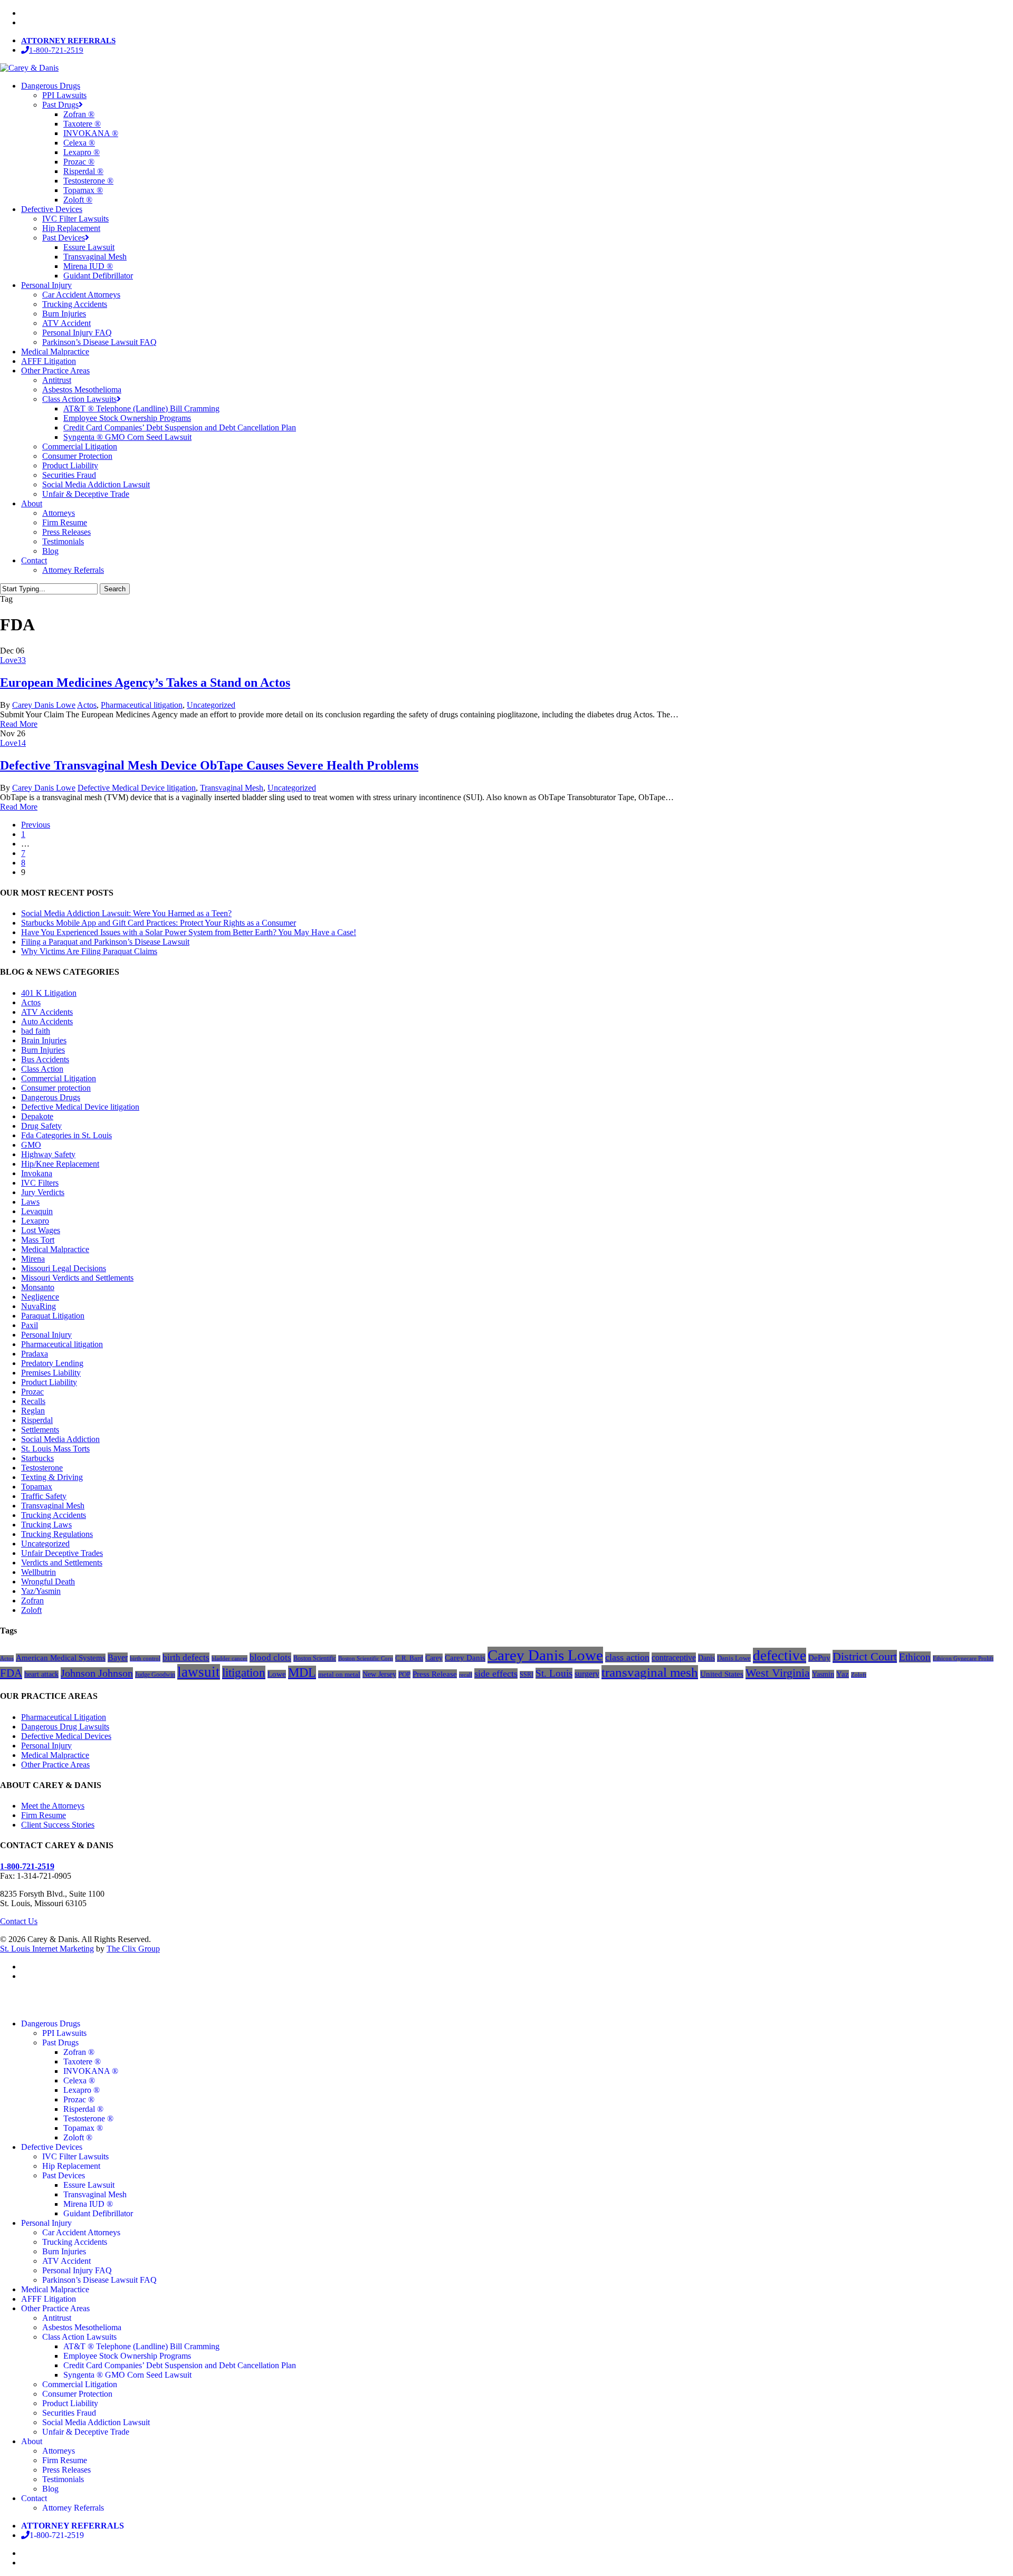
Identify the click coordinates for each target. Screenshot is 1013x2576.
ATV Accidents (47, 1012)
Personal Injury (46, 1335)
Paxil (30, 1325)
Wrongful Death (48, 1582)
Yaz (843, 1674)
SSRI (527, 1675)
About (32, 2441)
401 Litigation (49, 993)
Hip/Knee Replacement (60, 1164)
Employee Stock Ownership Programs (127, 2356)
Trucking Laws (46, 1525)
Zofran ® (79, 2052)
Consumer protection (56, 1088)
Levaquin (37, 1211)
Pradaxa (35, 1354)
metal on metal (339, 1674)
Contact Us (19, 1921)
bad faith (36, 1031)
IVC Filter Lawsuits (75, 2156)
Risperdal (37, 1420)
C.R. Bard (409, 1658)
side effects (496, 1674)
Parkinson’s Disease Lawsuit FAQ (99, 2280)
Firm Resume (44, 1815)
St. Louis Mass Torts (55, 1449)
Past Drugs (60, 2042)
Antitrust (57, 2318)
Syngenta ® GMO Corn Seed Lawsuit (127, 2375)
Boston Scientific (315, 1658)
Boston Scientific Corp (366, 1658)
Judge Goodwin (155, 1675)
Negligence (40, 1297)
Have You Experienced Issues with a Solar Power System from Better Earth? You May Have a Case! (189, 932)
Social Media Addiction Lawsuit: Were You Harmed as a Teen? (126, 913)
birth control (145, 1658)
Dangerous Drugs (51, 1097)
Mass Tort (38, 1240)
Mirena (33, 1259)
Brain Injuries (44, 1040)
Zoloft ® (78, 2137)
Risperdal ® (83, 2109)
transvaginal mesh (650, 1672)
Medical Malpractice (55, 1249)
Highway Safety (48, 1154)
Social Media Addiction (60, 1439)
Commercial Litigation (59, 1078)
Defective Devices (52, 2147)
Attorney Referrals (73, 2508)
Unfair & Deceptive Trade (86, 2432)
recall (466, 1675)
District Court (865, 1656)
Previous (36, 825)
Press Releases (66, 2470)
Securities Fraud (69, 2413)
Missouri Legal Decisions (64, 1268)
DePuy (819, 1658)
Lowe (277, 1674)
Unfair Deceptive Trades (62, 1553)
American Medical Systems (61, 1658)
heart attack (41, 1674)
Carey (434, 1658)
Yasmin (823, 1674)
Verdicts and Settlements (62, 1563)
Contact (34, 2498)
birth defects (186, 1657)
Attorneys (59, 2451)
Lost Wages (41, 1230)
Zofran (32, 1601)
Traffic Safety (44, 1496)
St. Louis (554, 1673)
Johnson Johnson (97, 1673)
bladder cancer (230, 1658)
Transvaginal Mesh (232, 788)
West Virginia (778, 1673)
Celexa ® (79, 2080)
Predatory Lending (52, 1363)
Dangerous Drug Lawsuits (65, 1727)
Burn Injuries (43, 1050)
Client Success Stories (58, 1825)
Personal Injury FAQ (77, 2270)
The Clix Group (133, 1949)
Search (115, 589)
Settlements (40, 1430)
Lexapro (35, 1221)
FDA (11, 1673)
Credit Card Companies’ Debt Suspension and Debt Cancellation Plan (180, 2365)
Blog (50, 2489)
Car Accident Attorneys (81, 2232)
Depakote (37, 1116)
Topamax (37, 1487)
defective (780, 1656)
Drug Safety (41, 1126)
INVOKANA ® (91, 2071)
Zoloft (31, 1610)
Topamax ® (83, 2128)
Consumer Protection (77, 2394)
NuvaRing (39, 1306)
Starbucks (37, 1458)
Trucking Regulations (57, 1534)
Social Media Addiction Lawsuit (96, 2422)
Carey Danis (465, 1658)
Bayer (118, 1657)
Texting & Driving (52, 1477)
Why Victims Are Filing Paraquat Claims (89, 951)
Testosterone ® (88, 2118)
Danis (706, 1658)
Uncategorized (211, 705)
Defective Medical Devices (66, 1736)
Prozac (32, 1392)
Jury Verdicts (43, 1192)
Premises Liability (51, 1373)
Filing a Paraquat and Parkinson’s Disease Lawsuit (105, 942)
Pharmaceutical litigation (142, 705)
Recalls (33, 1401)
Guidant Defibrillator (98, 2213)
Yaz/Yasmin (41, 1591)
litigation (244, 1673)
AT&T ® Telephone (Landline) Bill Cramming (141, 2346)
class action (627, 1657)
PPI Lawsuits (64, 2033)
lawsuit (199, 1672)
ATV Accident (66, 2261)
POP (404, 1674)
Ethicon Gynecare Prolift (963, 1658)
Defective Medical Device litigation (137, 788)
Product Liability (49, 1382)
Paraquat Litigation (53, 1316)
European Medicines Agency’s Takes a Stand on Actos (145, 683)
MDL (302, 1673)
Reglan (33, 1411)
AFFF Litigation (49, 2299)
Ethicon (915, 1657)
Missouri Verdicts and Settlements (77, 1278)
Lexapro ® (82, 2090)
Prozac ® (79, 2099)
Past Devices (64, 2175)
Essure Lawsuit (89, 2185)
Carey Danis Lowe (44, 705)
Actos (87, 705)
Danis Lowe (734, 1658)
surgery (587, 1674)
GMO (31, 1145)
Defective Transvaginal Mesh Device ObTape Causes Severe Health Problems (209, 765)
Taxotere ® (82, 2061)
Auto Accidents (47, 1021)
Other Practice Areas (55, 1765)
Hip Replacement (71, 2166)
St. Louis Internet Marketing (47, 1949)
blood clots (270, 1657)
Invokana (37, 1173)
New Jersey (379, 1674)
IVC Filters (40, 1183)
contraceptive (674, 1657)
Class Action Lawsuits (79, 2337)
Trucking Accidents (54, 1515)
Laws (30, 1202)
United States (722, 1674)
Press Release (435, 1674)
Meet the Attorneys (53, 1806)
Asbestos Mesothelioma (82, 2327)
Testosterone (42, 1468)
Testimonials (63, 2479)
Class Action (42, 1069)
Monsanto (38, 1287)
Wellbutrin (39, 1572)
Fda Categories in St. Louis (66, 1135)
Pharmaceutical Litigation (64, 1717)
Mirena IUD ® (88, 2204)
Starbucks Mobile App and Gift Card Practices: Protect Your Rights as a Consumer (159, 923)
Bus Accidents (45, 1059)
